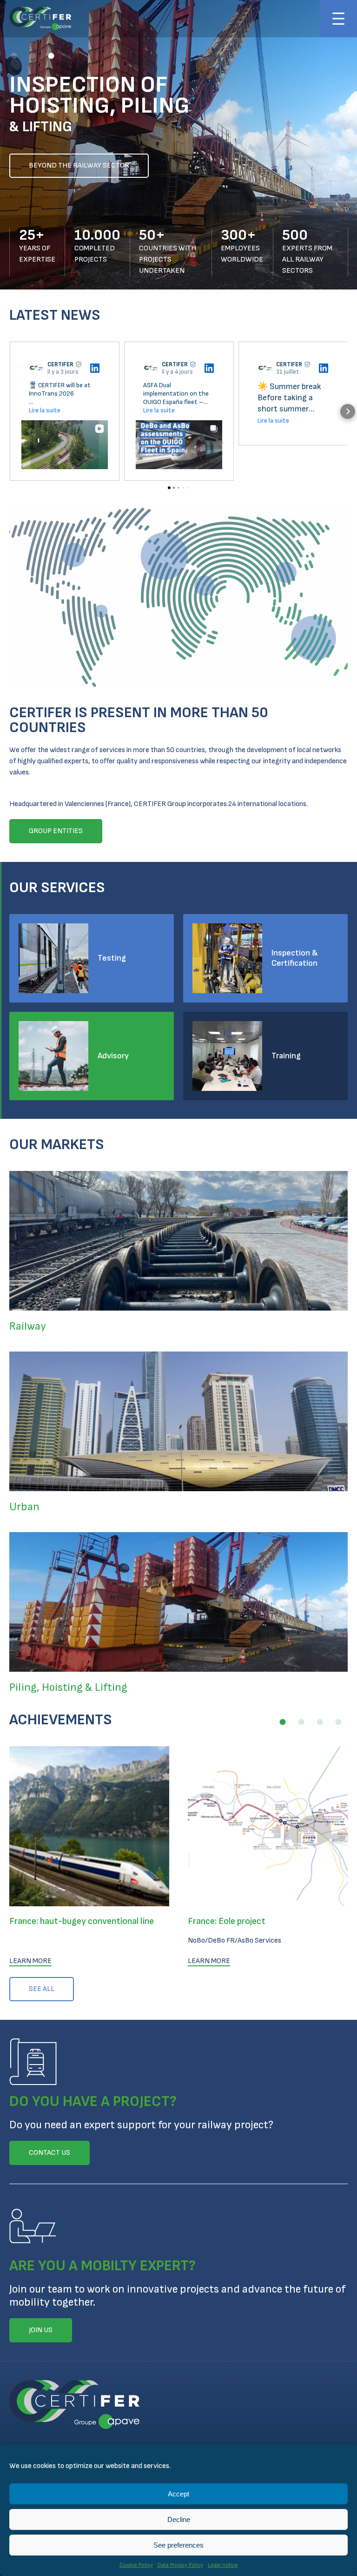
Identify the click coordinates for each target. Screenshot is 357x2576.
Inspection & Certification (295, 958)
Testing (112, 958)
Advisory (113, 1056)
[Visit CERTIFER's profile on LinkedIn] (38, 368)
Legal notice (223, 2565)
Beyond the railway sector (79, 165)
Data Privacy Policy (180, 2565)
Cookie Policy (136, 2565)
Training (286, 1056)
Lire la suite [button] (45, 410)
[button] (14, 56)
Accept (178, 2494)
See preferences (178, 2545)
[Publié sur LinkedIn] (95, 368)
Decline (179, 2519)
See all (42, 1989)
